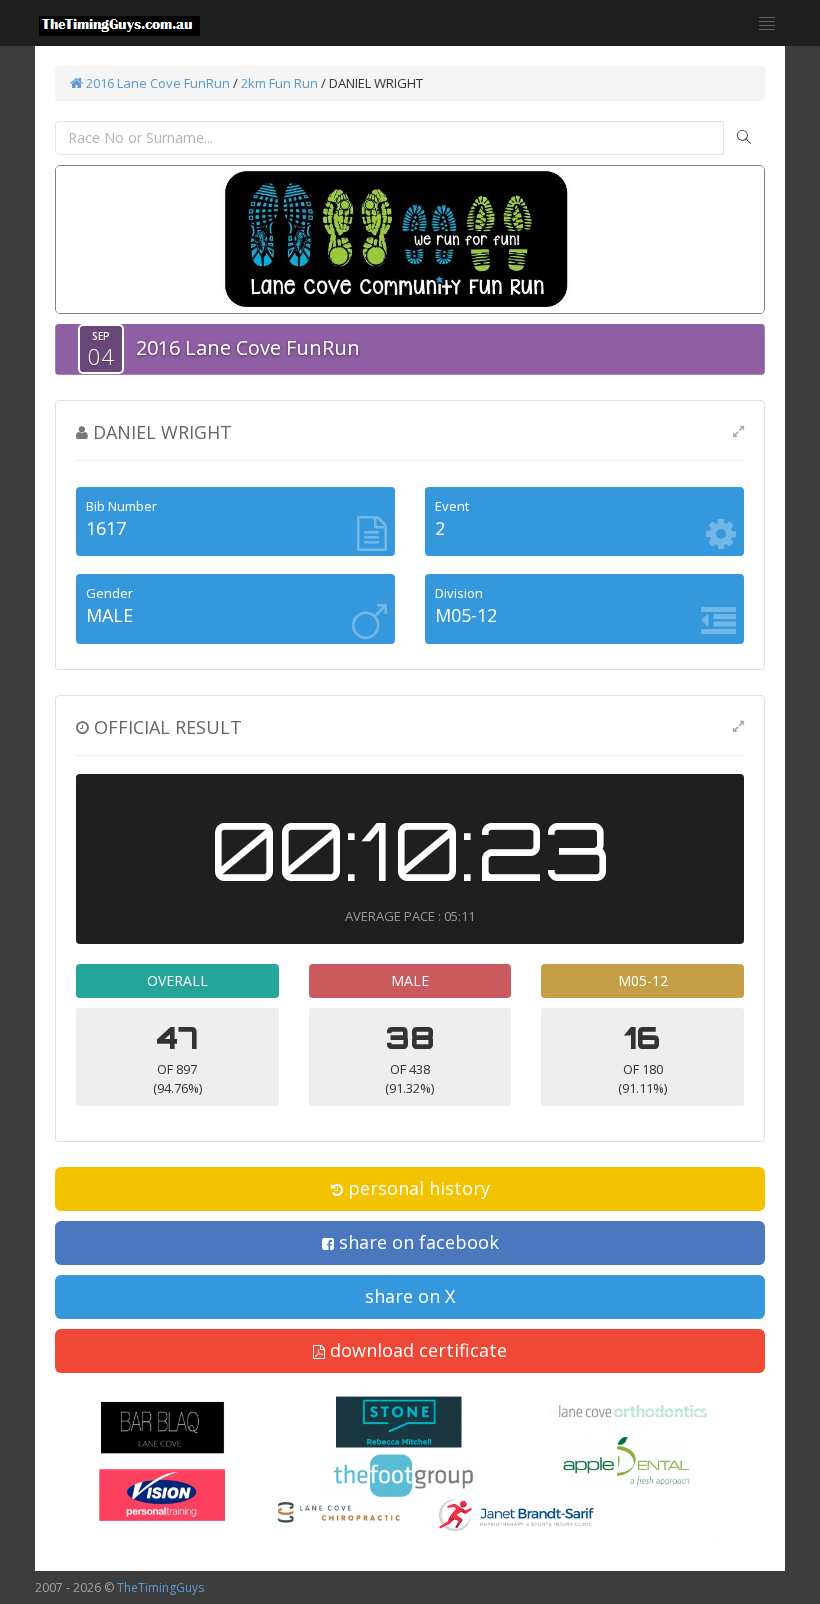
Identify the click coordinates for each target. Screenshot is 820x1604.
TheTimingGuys (160, 1587)
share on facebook (416, 1242)
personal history (416, 1188)
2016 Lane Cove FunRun (156, 83)
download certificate (416, 1350)
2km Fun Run (279, 83)
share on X (410, 1296)
